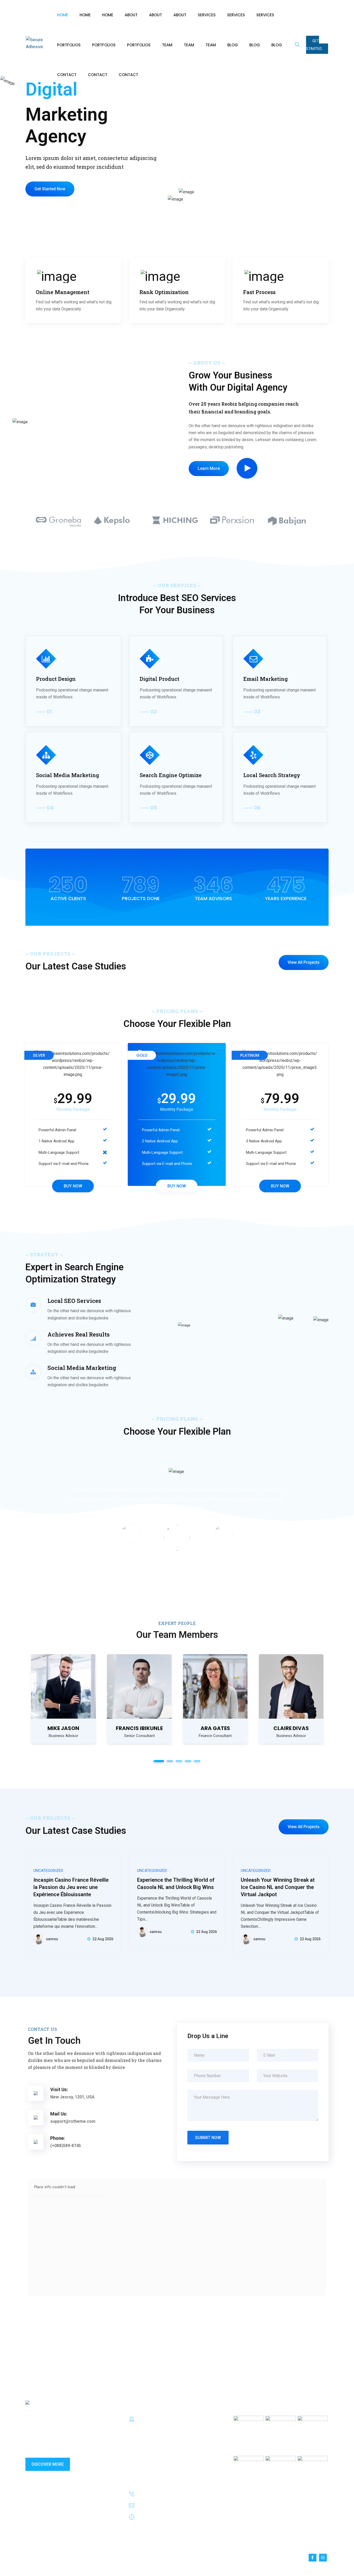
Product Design (56, 679)
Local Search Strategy (272, 775)
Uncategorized (48, 1871)
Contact (67, 75)
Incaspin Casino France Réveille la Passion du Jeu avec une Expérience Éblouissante (71, 1887)
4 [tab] (188, 1761)
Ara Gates (215, 1728)
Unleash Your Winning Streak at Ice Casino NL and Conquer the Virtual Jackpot (278, 1887)
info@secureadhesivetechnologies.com (177, 2506)
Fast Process (259, 292)
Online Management (63, 292)
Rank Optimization (164, 292)
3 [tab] (179, 1761)
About (131, 15)
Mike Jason (63, 1728)
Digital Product (160, 679)
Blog (233, 45)
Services (207, 15)
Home (63, 15)
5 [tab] (197, 1761)
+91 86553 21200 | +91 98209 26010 (175, 2494)
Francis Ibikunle (139, 1728)
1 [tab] (159, 1761)
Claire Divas (291, 1728)
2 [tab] (170, 1761)
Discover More (48, 2464)
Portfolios (69, 45)
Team (167, 45)
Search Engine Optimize (171, 775)
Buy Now (73, 1186)
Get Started (314, 45)
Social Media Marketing (68, 775)
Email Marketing (265, 679)
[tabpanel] (63, 1699)
